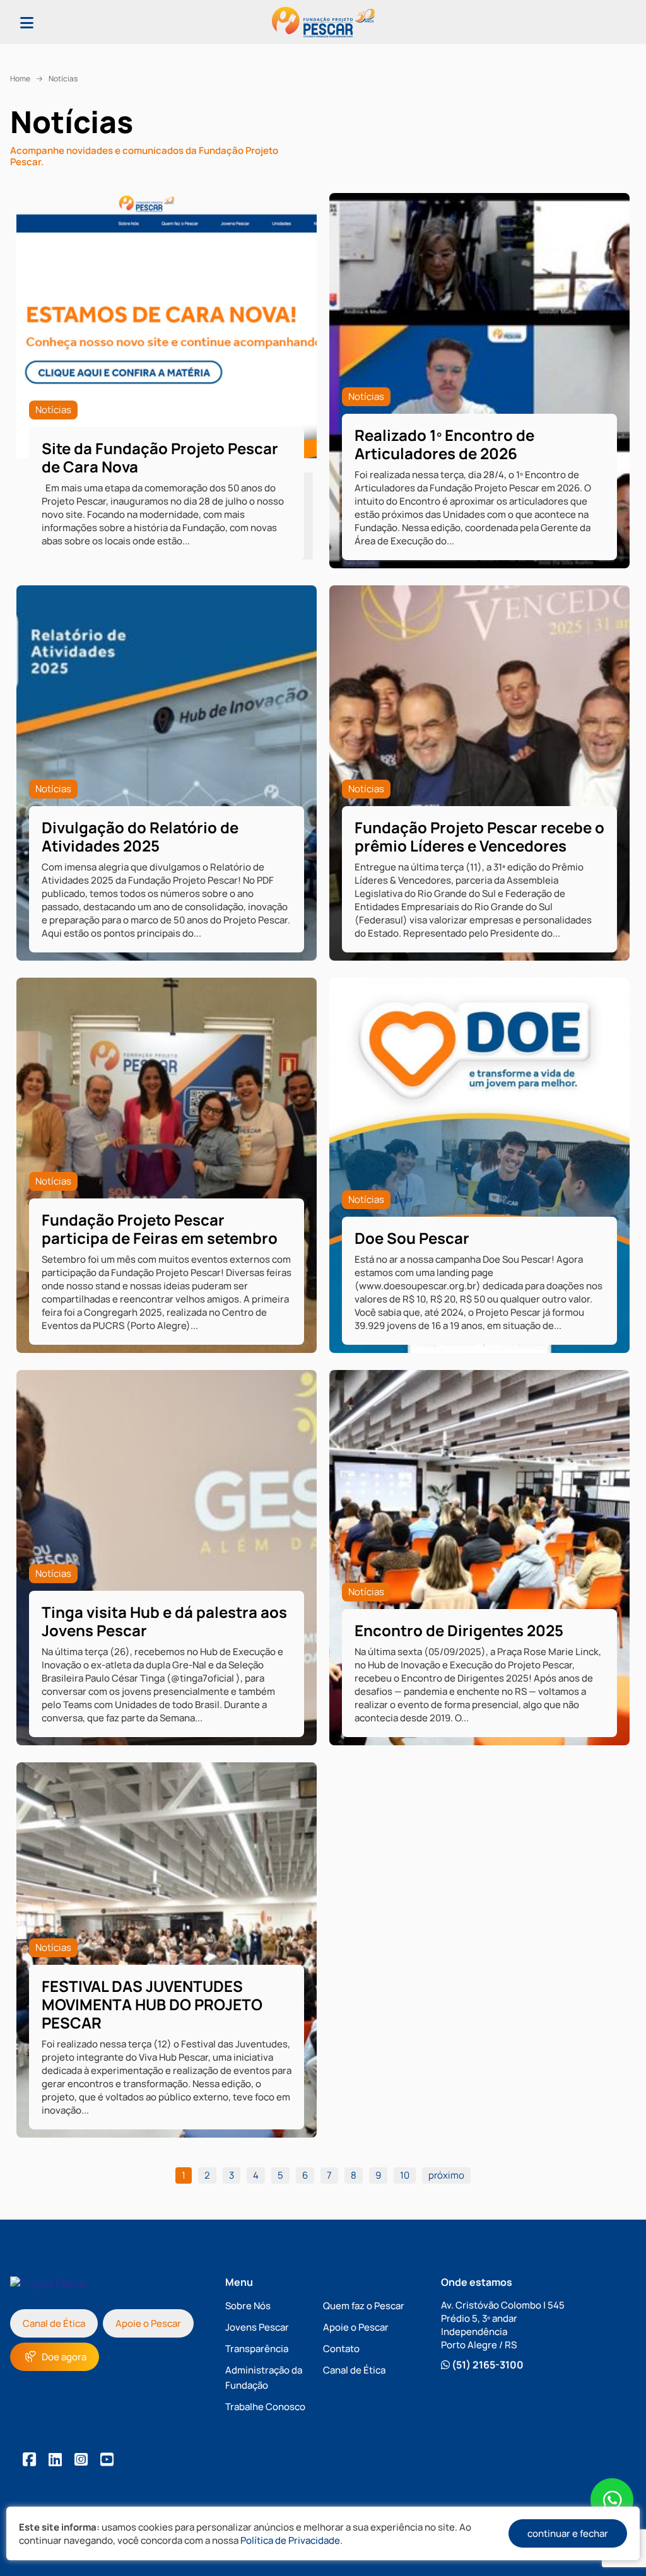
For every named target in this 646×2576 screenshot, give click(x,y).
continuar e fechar (568, 2533)
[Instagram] (81, 2459)
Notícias (63, 79)
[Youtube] (107, 2459)
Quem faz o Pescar (364, 2306)
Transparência (257, 2349)
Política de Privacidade (290, 2540)
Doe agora (64, 2357)
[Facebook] (29, 2459)
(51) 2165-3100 (487, 2365)
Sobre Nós (248, 2306)
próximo (446, 2175)
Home (20, 79)
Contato (341, 2349)
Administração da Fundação (264, 2378)
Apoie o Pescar (148, 2323)
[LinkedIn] (55, 2459)
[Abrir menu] (27, 22)
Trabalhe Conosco (265, 2407)
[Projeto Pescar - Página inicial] (323, 22)
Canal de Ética (54, 2323)
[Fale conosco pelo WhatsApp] (612, 2501)
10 (405, 2175)
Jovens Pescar (257, 2327)
